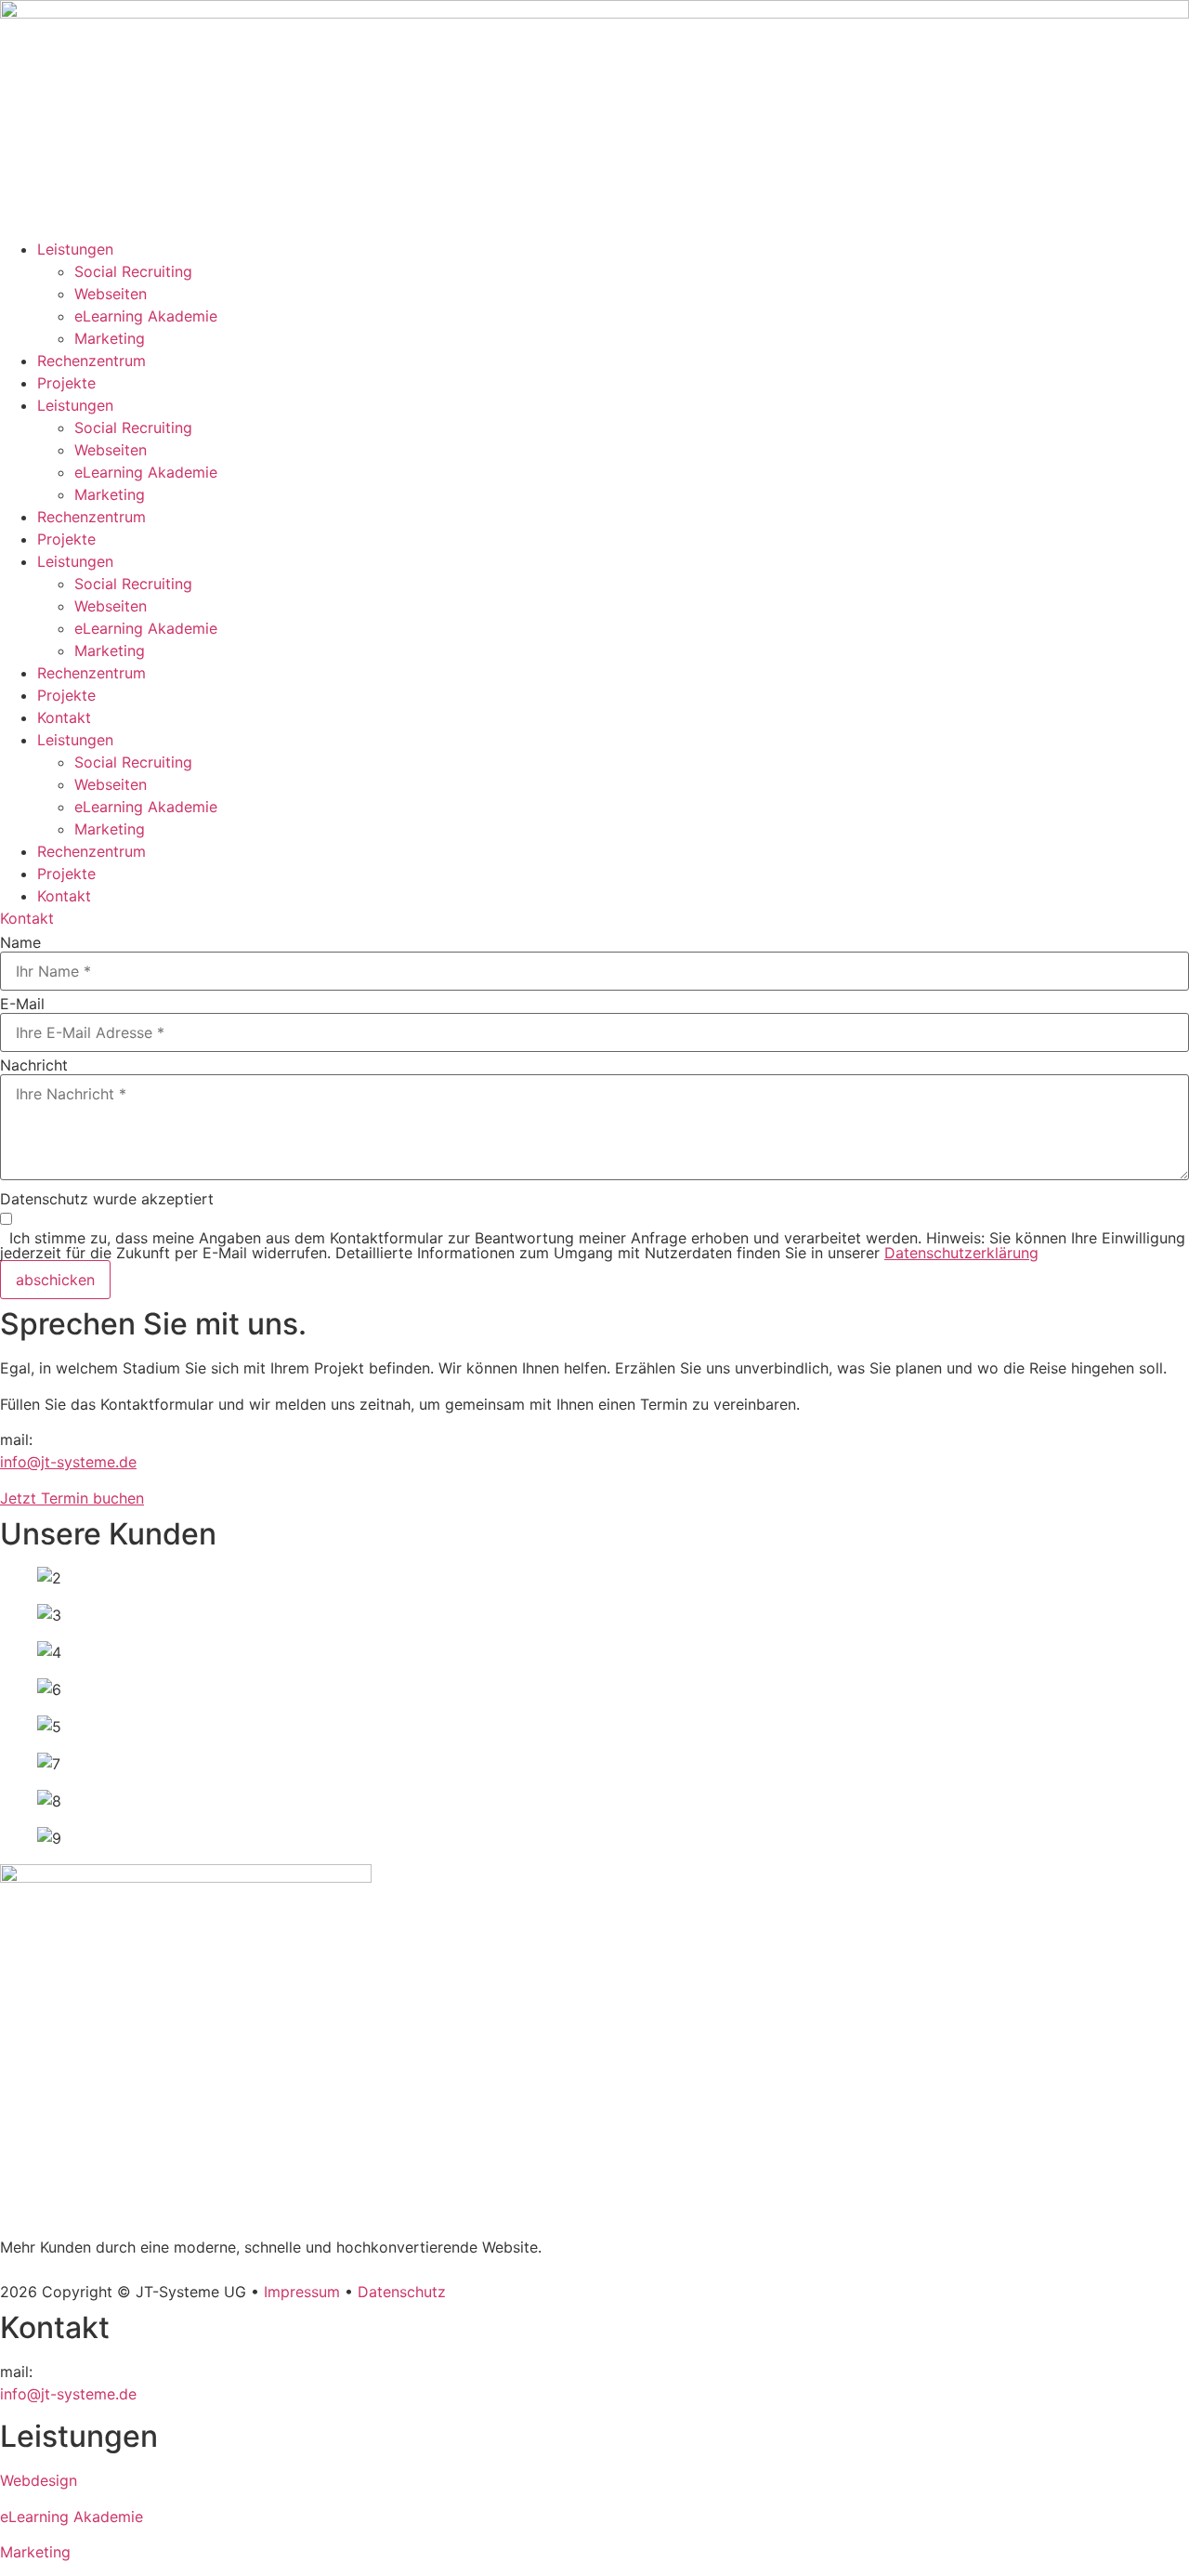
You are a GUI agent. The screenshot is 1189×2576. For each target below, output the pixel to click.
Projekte (66, 383)
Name (20, 942)
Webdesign (39, 2480)
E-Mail (22, 1004)
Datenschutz (402, 2292)
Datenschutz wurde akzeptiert (107, 1199)
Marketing (110, 338)
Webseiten (111, 294)
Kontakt (64, 717)
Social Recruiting (133, 271)
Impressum (302, 2292)
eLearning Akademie (146, 316)
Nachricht (34, 1065)
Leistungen (75, 249)
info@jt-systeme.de (68, 1462)
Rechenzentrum (91, 361)
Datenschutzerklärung (961, 1253)
